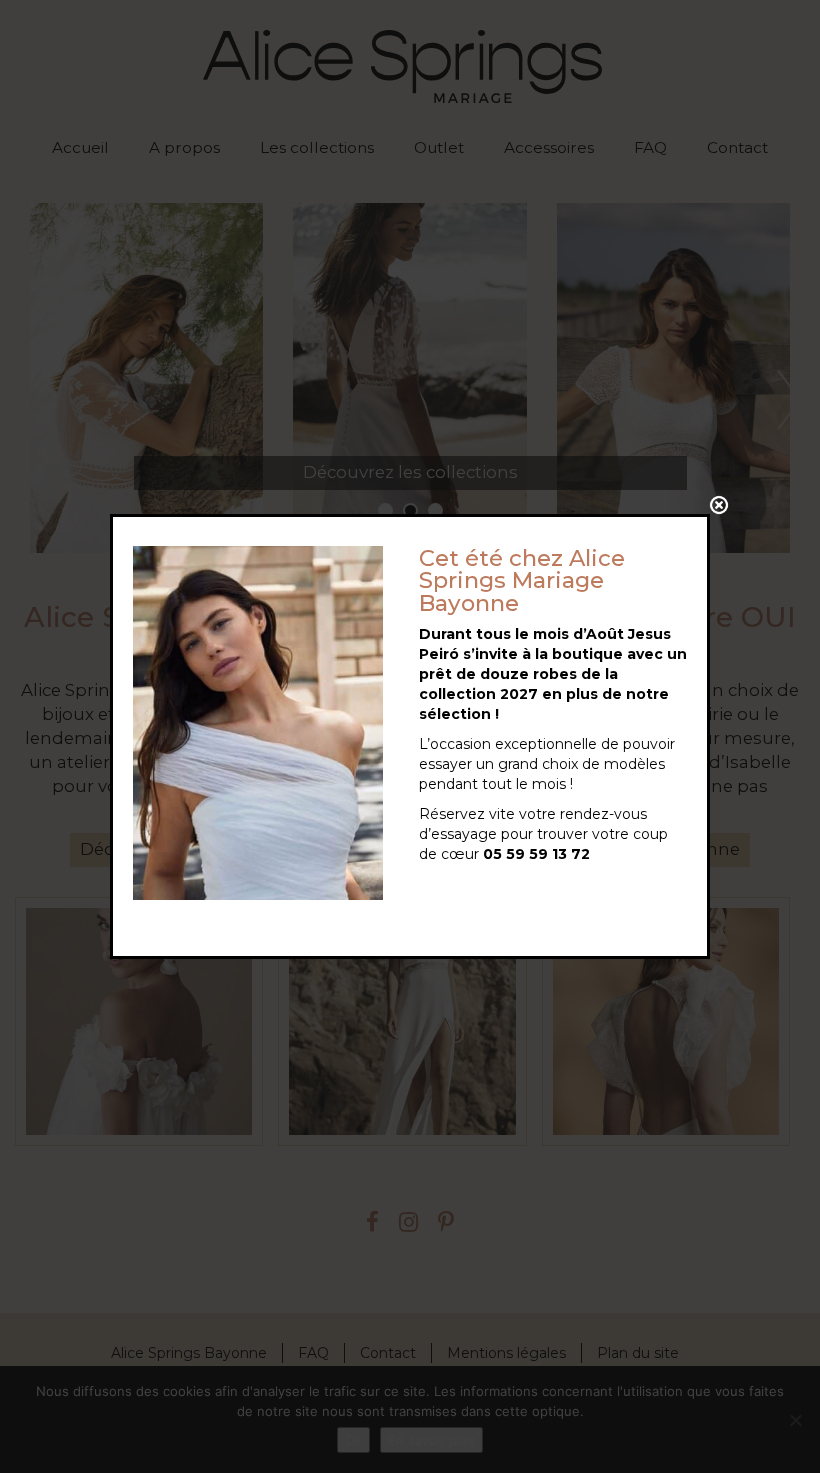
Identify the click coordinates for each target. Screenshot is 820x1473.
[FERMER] (719, 505)
